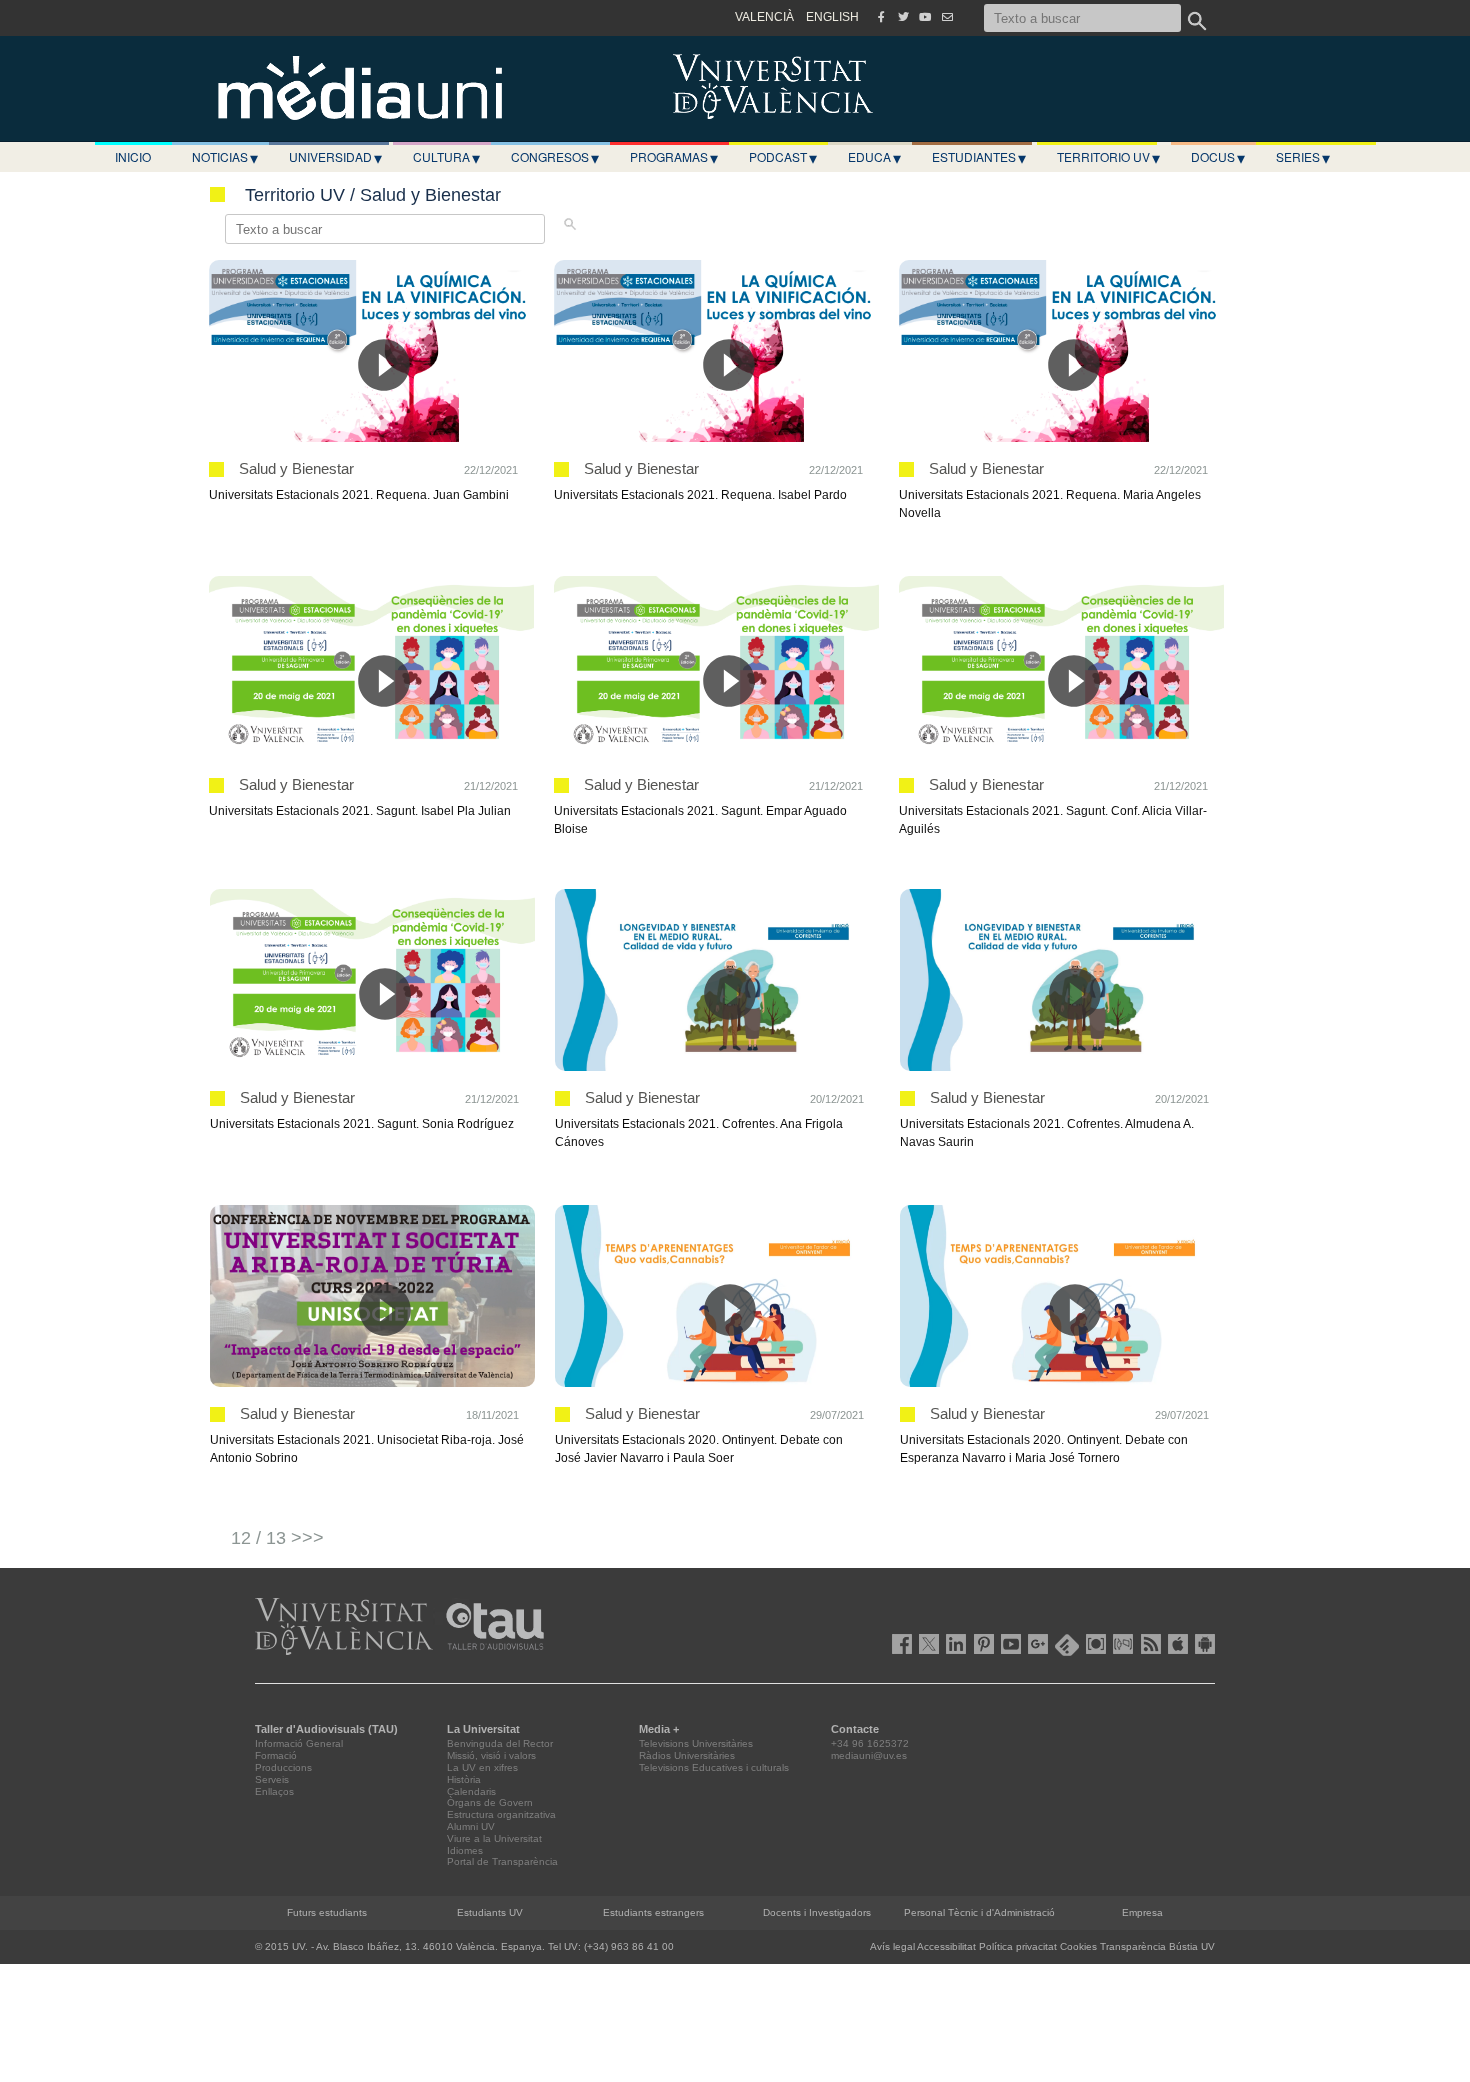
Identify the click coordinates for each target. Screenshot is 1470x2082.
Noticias (225, 157)
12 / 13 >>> (277, 1538)
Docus (1218, 157)
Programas (674, 157)
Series (1303, 157)
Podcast (783, 157)
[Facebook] (881, 17)
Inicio (133, 156)
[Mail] (947, 17)
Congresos (555, 157)
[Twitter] (903, 17)
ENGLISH (832, 17)
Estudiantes (979, 157)
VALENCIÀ (764, 17)
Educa (874, 157)
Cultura (446, 157)
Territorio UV (1108, 157)
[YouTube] (925, 17)
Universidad (335, 157)
